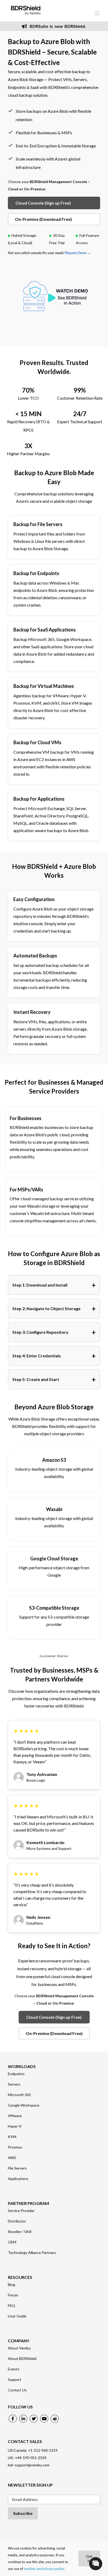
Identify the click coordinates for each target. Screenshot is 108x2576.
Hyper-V (15, 2126)
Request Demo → (78, 253)
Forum (13, 2295)
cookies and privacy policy (44, 2569)
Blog (12, 2285)
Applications (18, 2179)
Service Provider (21, 2211)
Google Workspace (24, 2105)
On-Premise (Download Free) (43, 219)
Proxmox (15, 2147)
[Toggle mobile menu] (97, 13)
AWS (12, 2158)
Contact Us (17, 2390)
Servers (14, 2084)
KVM (12, 2137)
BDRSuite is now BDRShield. (57, 26)
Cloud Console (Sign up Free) (43, 203)
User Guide (17, 2316)
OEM (12, 2242)
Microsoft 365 (19, 2095)
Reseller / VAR (20, 2232)
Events (14, 2369)
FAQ (12, 2306)
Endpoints (16, 2074)
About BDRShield (22, 2359)
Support (15, 2380)
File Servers (17, 2168)
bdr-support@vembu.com (29, 2465)
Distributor (17, 2221)
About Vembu (19, 2348)
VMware (15, 2116)
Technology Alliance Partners (32, 2253)
